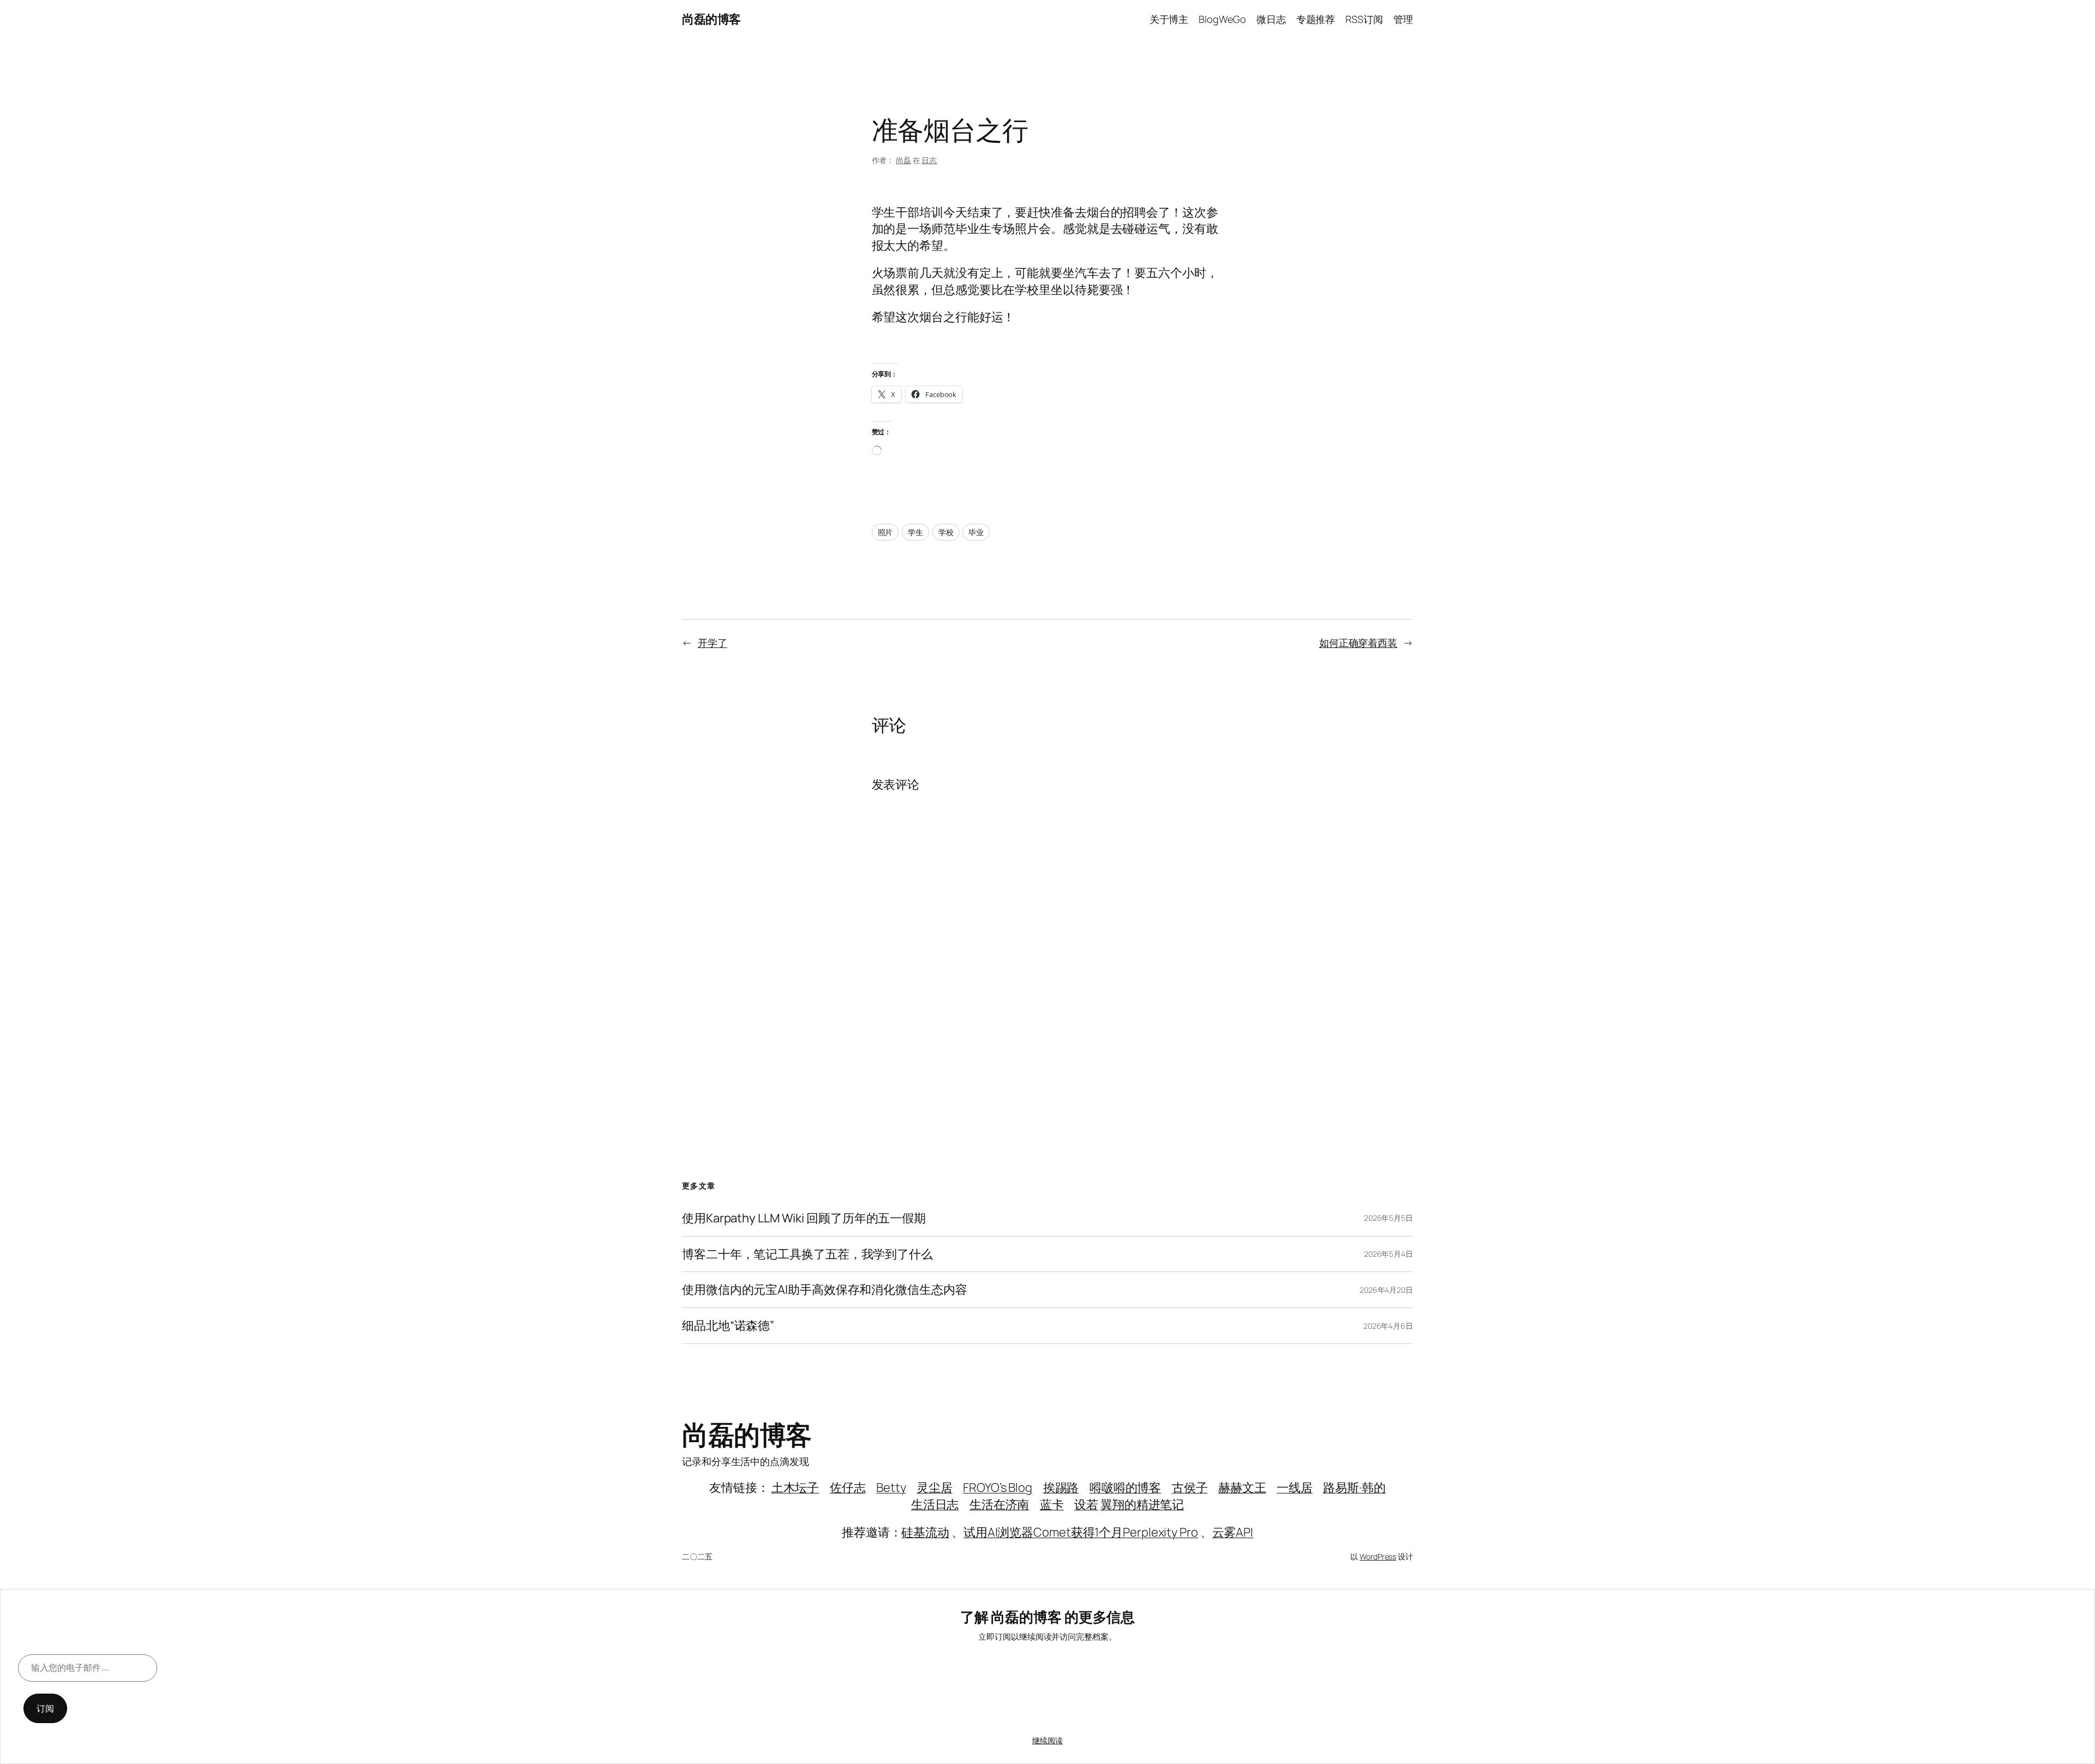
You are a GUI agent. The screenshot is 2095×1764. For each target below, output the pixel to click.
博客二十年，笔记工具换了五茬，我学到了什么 (807, 1254)
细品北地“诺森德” (728, 1326)
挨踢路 (1061, 1487)
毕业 (976, 532)
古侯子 (1190, 1487)
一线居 (1295, 1487)
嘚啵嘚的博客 (1125, 1487)
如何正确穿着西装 (1358, 643)
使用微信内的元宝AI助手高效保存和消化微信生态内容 (825, 1290)
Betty (891, 1487)
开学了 (713, 643)
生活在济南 (999, 1504)
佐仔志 (848, 1487)
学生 (915, 532)
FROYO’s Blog (998, 1487)
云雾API (1233, 1532)
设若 (1086, 1504)
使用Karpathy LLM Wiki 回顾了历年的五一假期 (804, 1218)
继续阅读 (1047, 1740)
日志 (929, 160)
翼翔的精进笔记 (1142, 1504)
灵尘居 (935, 1487)
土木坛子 (795, 1487)
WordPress (1378, 1556)
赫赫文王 (1242, 1487)
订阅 (45, 1708)
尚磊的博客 (711, 19)
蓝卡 (1052, 1504)
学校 (946, 532)
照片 (885, 532)
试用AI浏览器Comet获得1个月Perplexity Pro (1081, 1532)
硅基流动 (925, 1532)
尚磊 (903, 160)
